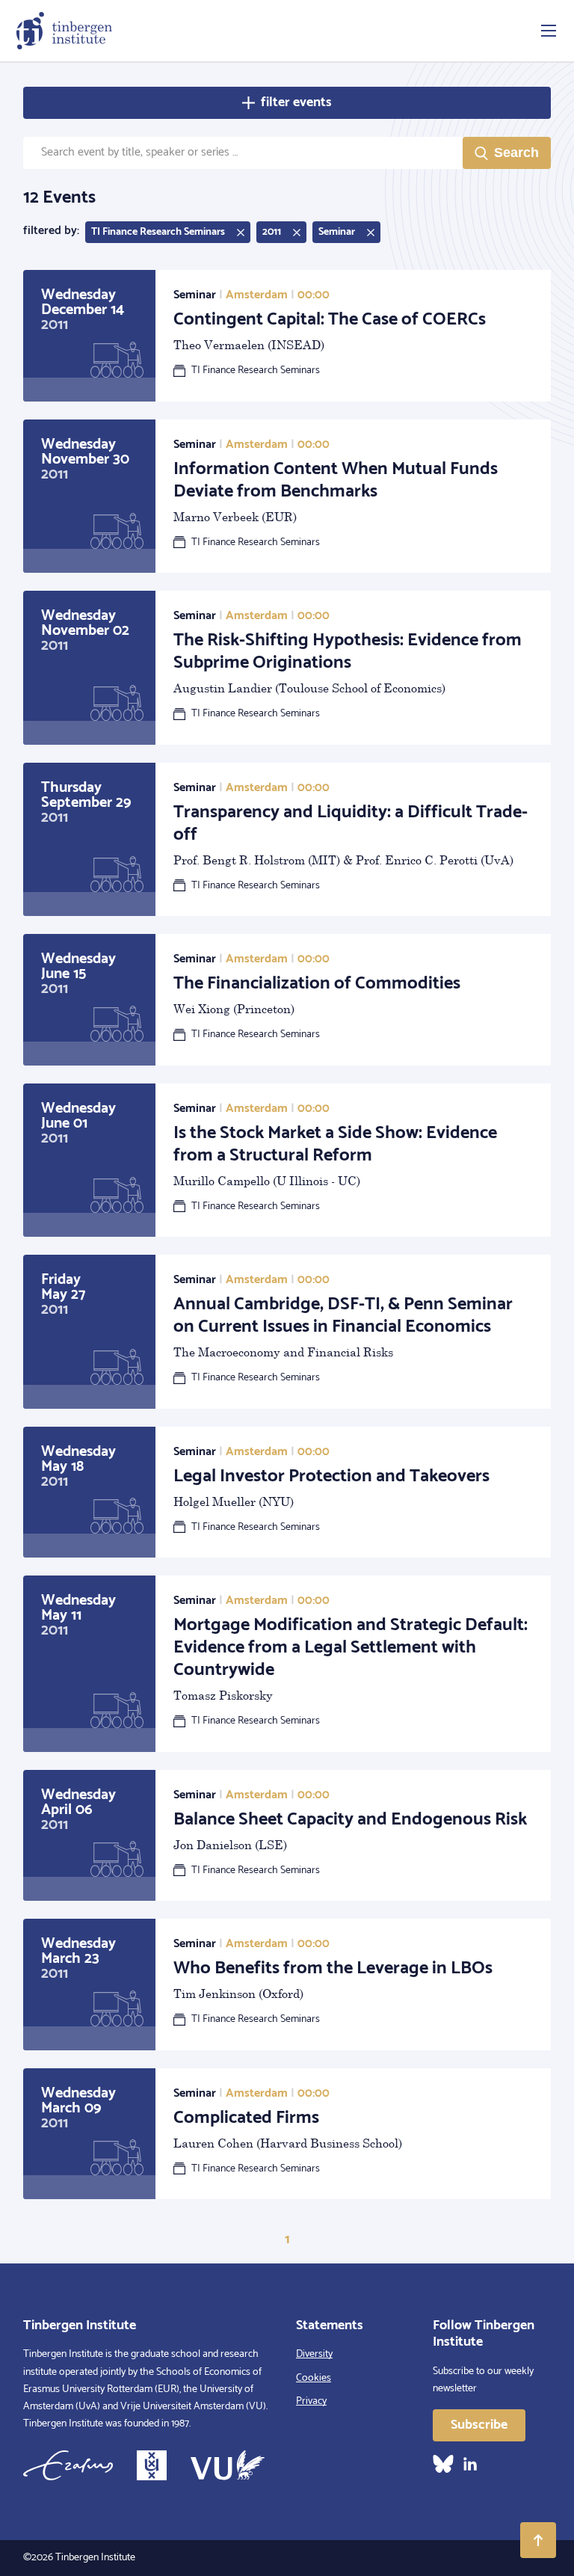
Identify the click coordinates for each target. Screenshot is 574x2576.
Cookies (314, 2378)
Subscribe (479, 2425)
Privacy (311, 2401)
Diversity (314, 2354)
